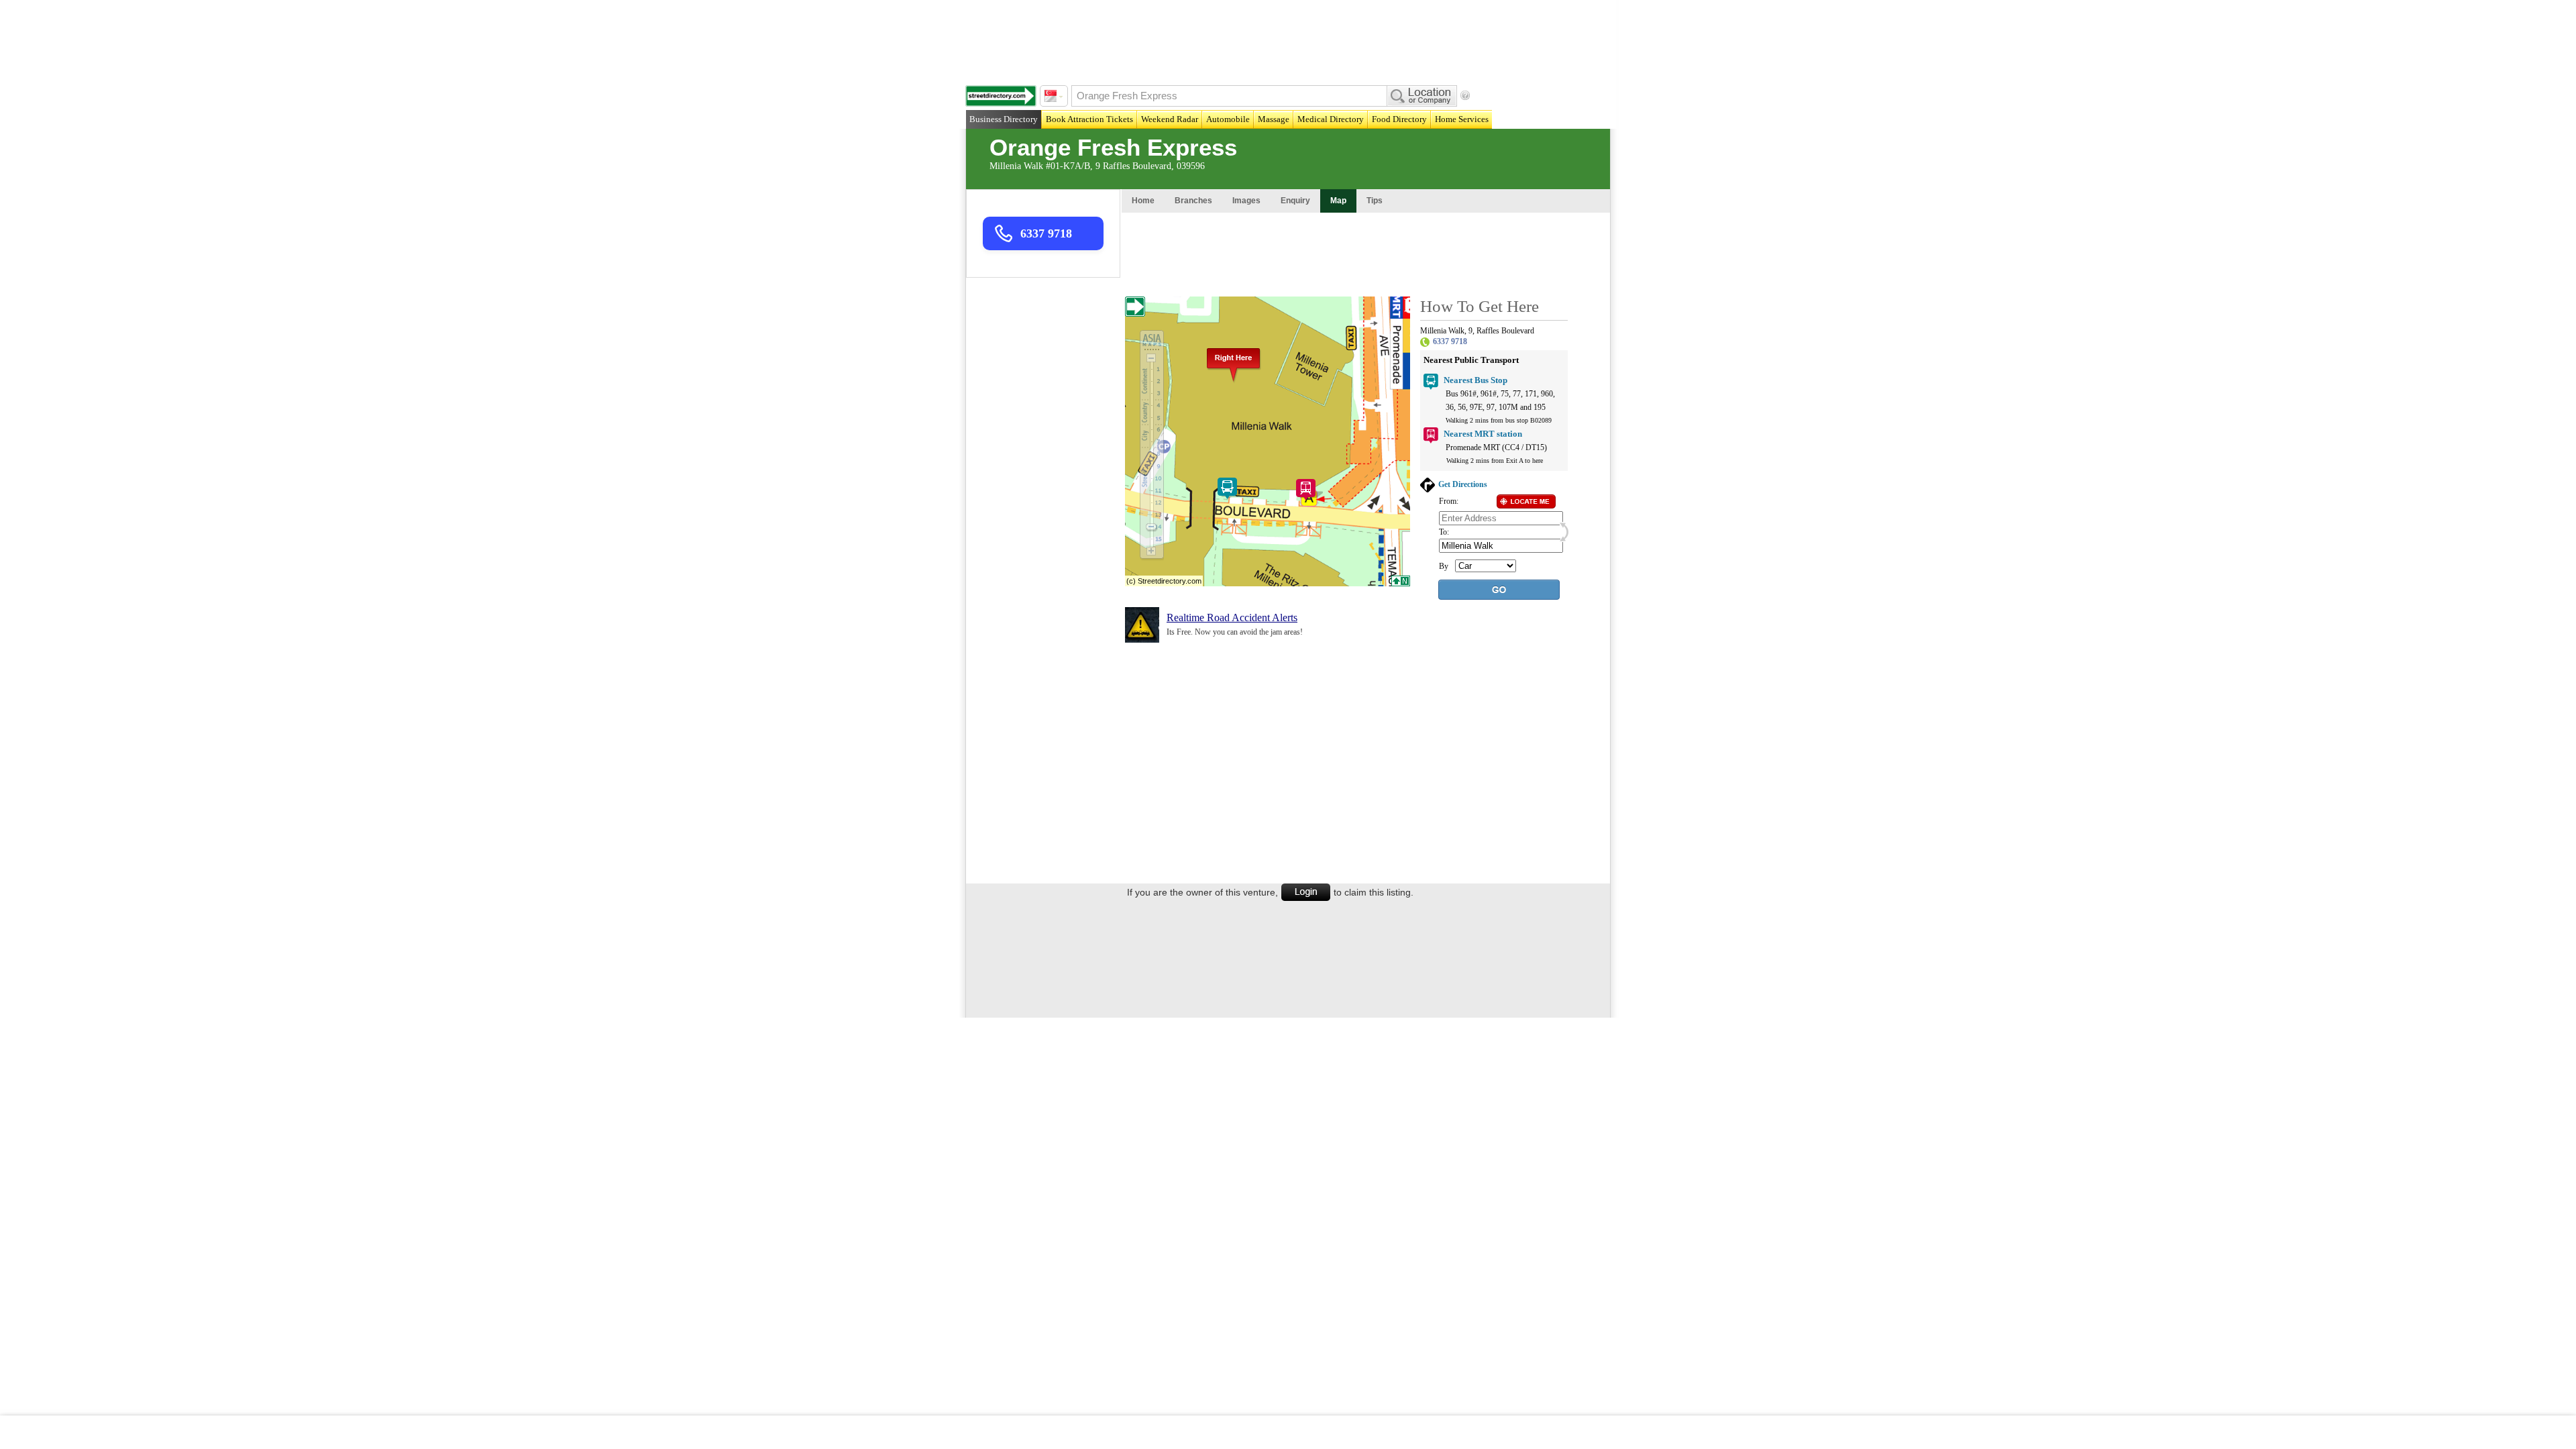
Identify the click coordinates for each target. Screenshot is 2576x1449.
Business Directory (1004, 119)
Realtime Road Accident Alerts (1232, 618)
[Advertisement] (1291, 40)
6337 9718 (1046, 233)
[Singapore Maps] (1001, 96)
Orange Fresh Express (1113, 147)
